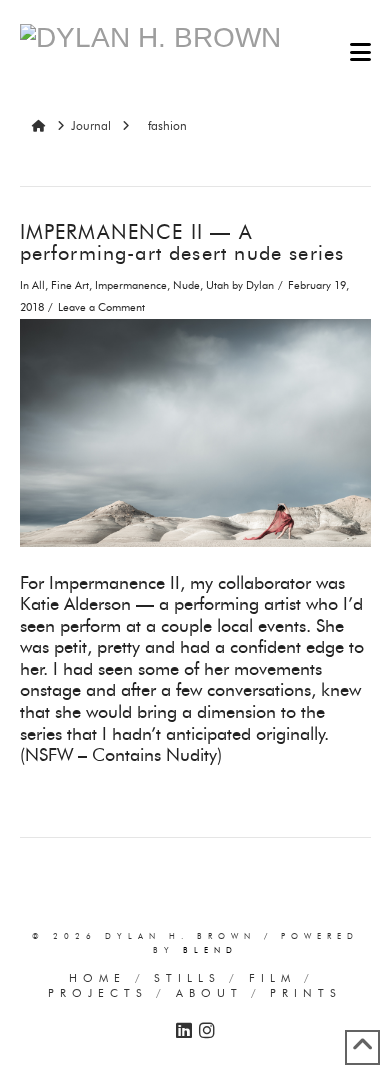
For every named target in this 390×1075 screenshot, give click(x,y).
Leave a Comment (101, 307)
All (38, 285)
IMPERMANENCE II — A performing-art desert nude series (182, 243)
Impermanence (131, 285)
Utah (217, 285)
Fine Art (70, 285)
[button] (360, 52)
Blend (210, 950)
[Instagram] (207, 1031)
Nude (186, 285)
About (209, 993)
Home (97, 978)
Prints (306, 993)
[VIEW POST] (195, 433)
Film (272, 978)
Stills (187, 978)
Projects (98, 993)
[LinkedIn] (184, 1031)
